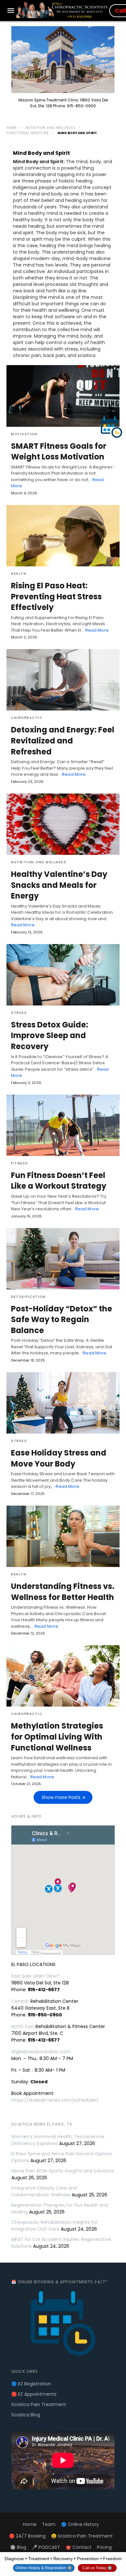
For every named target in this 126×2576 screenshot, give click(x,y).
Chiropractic (27, 718)
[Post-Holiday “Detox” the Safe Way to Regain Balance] (63, 1259)
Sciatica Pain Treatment (39, 2404)
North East (23, 2026)
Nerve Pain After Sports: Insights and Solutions (63, 2171)
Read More (97, 630)
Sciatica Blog (26, 2415)
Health (19, 574)
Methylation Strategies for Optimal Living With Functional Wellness (57, 1737)
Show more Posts (61, 1797)
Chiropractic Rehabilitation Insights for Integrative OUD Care (54, 2226)
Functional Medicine (28, 133)
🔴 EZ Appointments (34, 2394)
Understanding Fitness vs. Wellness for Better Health (63, 1592)
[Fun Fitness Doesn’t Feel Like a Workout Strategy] (63, 1125)
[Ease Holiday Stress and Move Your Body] (63, 1403)
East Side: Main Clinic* (36, 1976)
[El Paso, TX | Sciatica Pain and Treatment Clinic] (62, 10)
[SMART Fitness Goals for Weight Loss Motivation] (63, 396)
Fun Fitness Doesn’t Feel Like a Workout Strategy (59, 1181)
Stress (19, 1013)
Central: (20, 2001)
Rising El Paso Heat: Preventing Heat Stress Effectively (56, 596)
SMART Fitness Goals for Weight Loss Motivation (59, 452)
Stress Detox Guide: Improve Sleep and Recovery (50, 1036)
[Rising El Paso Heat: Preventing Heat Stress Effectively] (63, 536)
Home (12, 128)
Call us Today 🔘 (97, 2568)
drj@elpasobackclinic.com (41, 2052)
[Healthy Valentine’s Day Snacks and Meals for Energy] (63, 824)
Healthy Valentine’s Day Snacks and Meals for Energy (59, 885)
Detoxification (28, 1297)
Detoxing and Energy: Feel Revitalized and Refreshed (63, 741)
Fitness (20, 1163)
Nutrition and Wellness (51, 128)
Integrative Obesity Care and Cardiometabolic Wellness (44, 2191)
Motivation (24, 434)
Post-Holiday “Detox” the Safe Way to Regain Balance (62, 1320)
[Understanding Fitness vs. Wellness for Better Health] (63, 1536)
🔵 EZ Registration (31, 2384)
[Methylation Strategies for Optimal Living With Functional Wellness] (63, 1676)
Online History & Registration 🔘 (44, 2568)
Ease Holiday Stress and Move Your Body (59, 1458)
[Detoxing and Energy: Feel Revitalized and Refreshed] (63, 680)
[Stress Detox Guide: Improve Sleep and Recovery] (63, 975)
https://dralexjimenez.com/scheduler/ (55, 2100)
